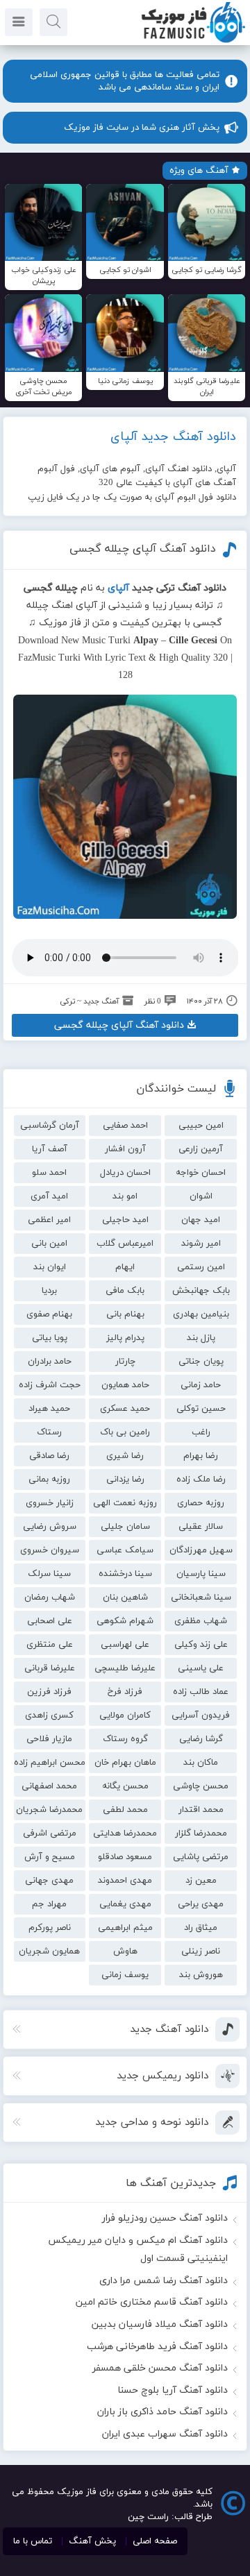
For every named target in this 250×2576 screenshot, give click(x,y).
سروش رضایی (50, 1527)
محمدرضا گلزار (201, 1833)
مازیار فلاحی (49, 1739)
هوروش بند (201, 1975)
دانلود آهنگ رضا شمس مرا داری (164, 2281)
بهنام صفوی (49, 1314)
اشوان (201, 1196)
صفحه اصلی (155, 2541)
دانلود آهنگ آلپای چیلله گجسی (143, 549)
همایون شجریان (49, 1951)
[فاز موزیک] (193, 42)
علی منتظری (50, 1645)
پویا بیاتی (50, 1338)
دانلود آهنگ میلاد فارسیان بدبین (160, 2324)
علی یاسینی (201, 1668)
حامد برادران (50, 1362)
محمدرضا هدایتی (125, 1833)
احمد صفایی (125, 1126)
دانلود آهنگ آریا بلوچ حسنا (173, 2390)
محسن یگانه (125, 1786)
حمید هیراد (49, 1409)
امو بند (125, 1196)
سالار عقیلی (201, 1527)
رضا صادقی (49, 1456)
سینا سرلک (49, 1574)
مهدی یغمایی (125, 1904)
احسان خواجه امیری (201, 1175)
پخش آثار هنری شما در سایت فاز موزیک (142, 128)
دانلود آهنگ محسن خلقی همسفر (160, 2368)
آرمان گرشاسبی (50, 1126)
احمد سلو (49, 1173)
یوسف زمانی (125, 1975)
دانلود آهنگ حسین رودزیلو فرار (165, 2218)
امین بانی (49, 1244)
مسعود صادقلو (125, 1857)
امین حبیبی (201, 1126)
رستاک (49, 1432)
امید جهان (201, 1220)
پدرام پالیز (125, 1338)
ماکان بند (201, 1763)
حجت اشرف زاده (50, 1385)
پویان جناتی (201, 1362)
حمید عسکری (125, 1409)
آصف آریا (50, 1149)
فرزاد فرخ (125, 1692)
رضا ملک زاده (201, 1480)
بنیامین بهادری (201, 1314)
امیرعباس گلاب (125, 1244)
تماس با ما (33, 2541)
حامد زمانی (201, 1385)
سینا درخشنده (125, 1574)
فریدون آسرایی (201, 1715)
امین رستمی (201, 1267)
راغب (201, 1432)
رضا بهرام (201, 1456)
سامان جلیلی (125, 1527)
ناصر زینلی (201, 1951)
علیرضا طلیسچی (125, 1668)
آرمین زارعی (201, 1149)
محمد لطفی (125, 1810)
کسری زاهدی (49, 1715)
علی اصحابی (50, 1621)
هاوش (125, 1951)
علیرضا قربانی (50, 1668)
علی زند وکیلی (201, 1645)
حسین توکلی (201, 1409)
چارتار (125, 1362)
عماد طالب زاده (201, 1692)
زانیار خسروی (50, 1503)
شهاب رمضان (50, 1598)
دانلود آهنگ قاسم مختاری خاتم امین (152, 2302)
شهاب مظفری (201, 1621)
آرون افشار (125, 1149)
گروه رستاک (125, 1739)
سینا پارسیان (201, 1574)
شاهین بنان (125, 1598)
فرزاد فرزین (49, 1692)
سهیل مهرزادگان (201, 1550)
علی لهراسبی (125, 1645)
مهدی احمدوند (125, 1881)
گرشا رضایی (201, 1739)
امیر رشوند (201, 1244)
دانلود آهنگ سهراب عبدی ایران (165, 2434)
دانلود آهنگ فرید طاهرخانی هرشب (157, 2347)
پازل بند (201, 1338)
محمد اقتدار (201, 1810)
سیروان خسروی (50, 1550)
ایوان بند (50, 1267)
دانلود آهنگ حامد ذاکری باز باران (162, 2412)
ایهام (125, 1267)
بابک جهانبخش (201, 1291)
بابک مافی (125, 1291)
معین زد (201, 1881)
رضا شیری (125, 1456)
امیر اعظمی (49, 1220)
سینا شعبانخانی (201, 1598)
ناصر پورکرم (50, 1928)
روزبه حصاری (201, 1503)
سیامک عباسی (125, 1550)
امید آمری (49, 1196)
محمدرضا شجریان (49, 1810)
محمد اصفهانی (49, 1786)
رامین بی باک (125, 1432)
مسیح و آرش (50, 1857)
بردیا (49, 1291)
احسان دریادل (125, 1173)
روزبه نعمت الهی (125, 1503)
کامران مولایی (125, 1715)
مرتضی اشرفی (50, 1833)
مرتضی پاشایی (201, 1857)
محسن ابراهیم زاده (50, 1763)
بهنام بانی (125, 1314)
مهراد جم (49, 1904)
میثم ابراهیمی (125, 1928)
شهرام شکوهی (125, 1621)
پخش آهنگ (92, 2541)
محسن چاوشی (201, 1786)
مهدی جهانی (49, 1881)
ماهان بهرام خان (125, 1763)
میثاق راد (201, 1928)
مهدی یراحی (201, 1904)
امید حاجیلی (125, 1220)
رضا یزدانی (125, 1480)
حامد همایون (125, 1385)
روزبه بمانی (49, 1480)
